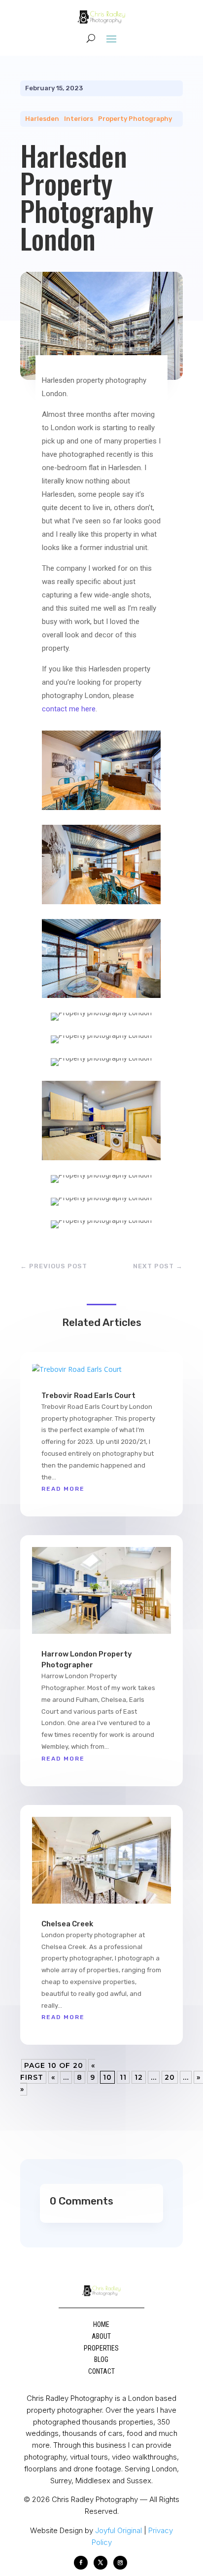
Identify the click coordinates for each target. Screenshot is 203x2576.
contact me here (69, 709)
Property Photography (135, 119)
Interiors (79, 119)
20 (170, 2077)
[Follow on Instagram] (120, 2563)
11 (123, 2077)
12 (139, 2077)
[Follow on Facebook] (81, 2563)
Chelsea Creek (67, 1924)
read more (63, 1489)
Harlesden (42, 119)
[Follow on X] (101, 2563)
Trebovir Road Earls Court (88, 1396)
